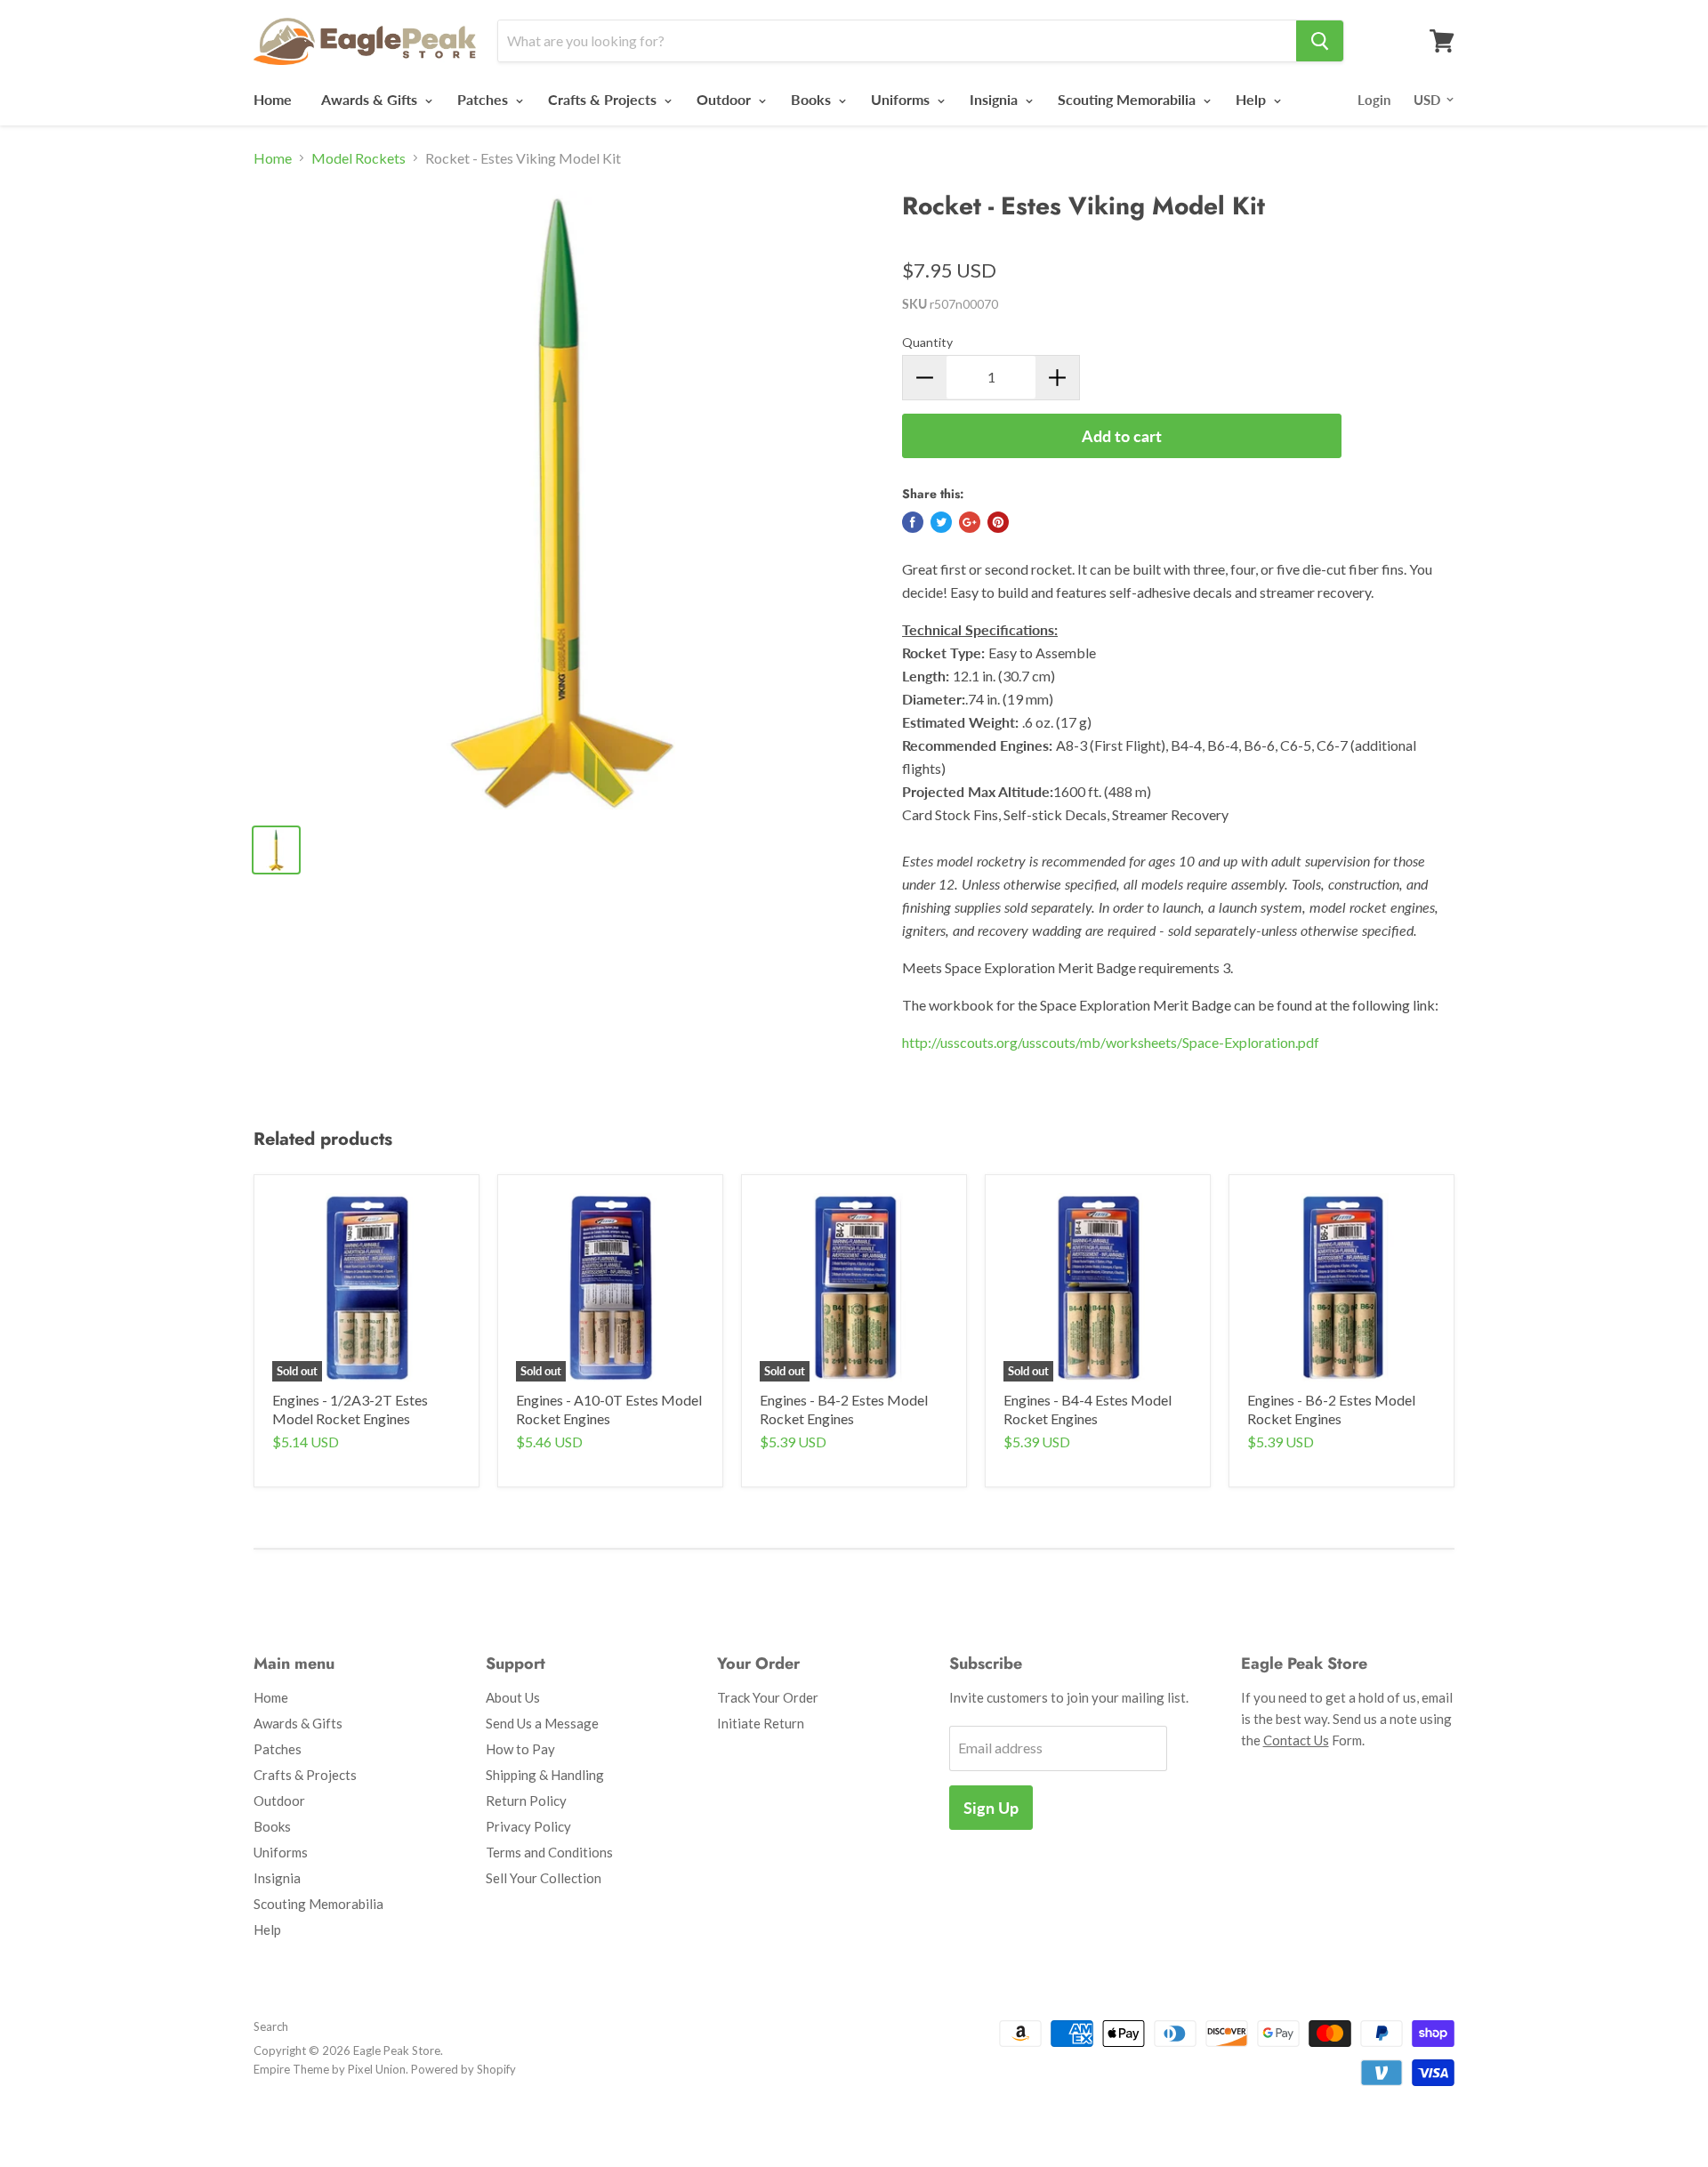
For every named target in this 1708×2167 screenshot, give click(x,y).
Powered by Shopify (463, 2069)
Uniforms (902, 99)
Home (273, 99)
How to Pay (520, 1749)
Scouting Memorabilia (1128, 99)
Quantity (927, 342)
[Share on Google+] (970, 522)
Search (271, 2026)
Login (1374, 100)
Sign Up (991, 1808)
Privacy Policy (528, 1826)
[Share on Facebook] (913, 522)
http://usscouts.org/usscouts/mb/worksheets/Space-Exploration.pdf (1111, 1042)
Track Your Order (768, 1697)
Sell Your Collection (544, 1878)
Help (1253, 99)
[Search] (1320, 41)
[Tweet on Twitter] (941, 522)
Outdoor (725, 99)
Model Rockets (359, 158)
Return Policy (526, 1800)
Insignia (995, 99)
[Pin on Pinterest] (998, 522)
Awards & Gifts (371, 99)
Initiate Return (761, 1723)
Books (813, 99)
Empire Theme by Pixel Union (330, 2069)
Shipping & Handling (545, 1775)
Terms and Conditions (549, 1852)
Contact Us (1296, 1740)
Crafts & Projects (604, 99)
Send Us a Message (542, 1723)
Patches (484, 99)
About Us (513, 1697)
